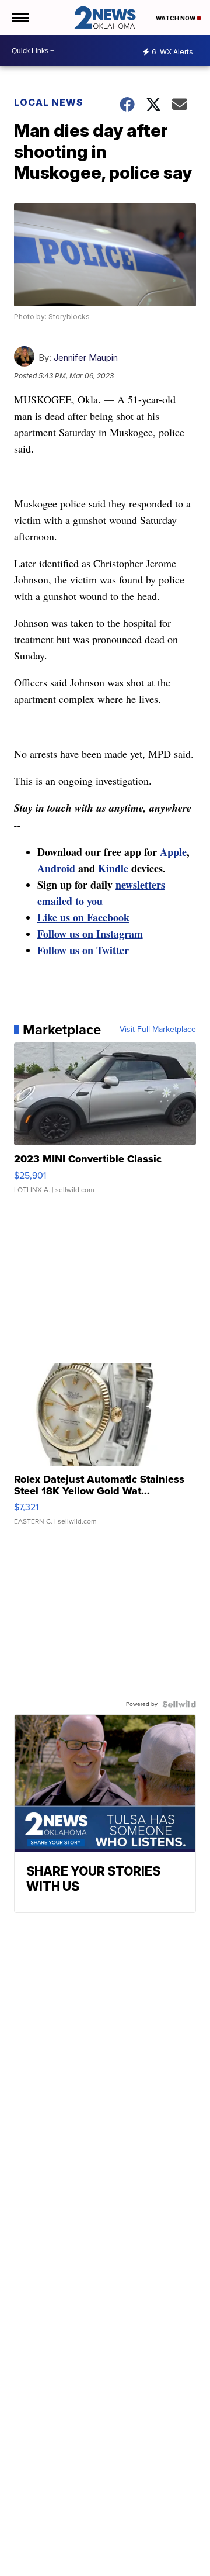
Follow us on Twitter (83, 950)
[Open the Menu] (20, 18)
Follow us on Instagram (90, 934)
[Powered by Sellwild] (179, 1704)
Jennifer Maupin (86, 358)
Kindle (113, 868)
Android (56, 868)
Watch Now (176, 18)
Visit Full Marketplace (158, 1030)
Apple (173, 852)
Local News (49, 102)
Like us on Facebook (83, 917)
